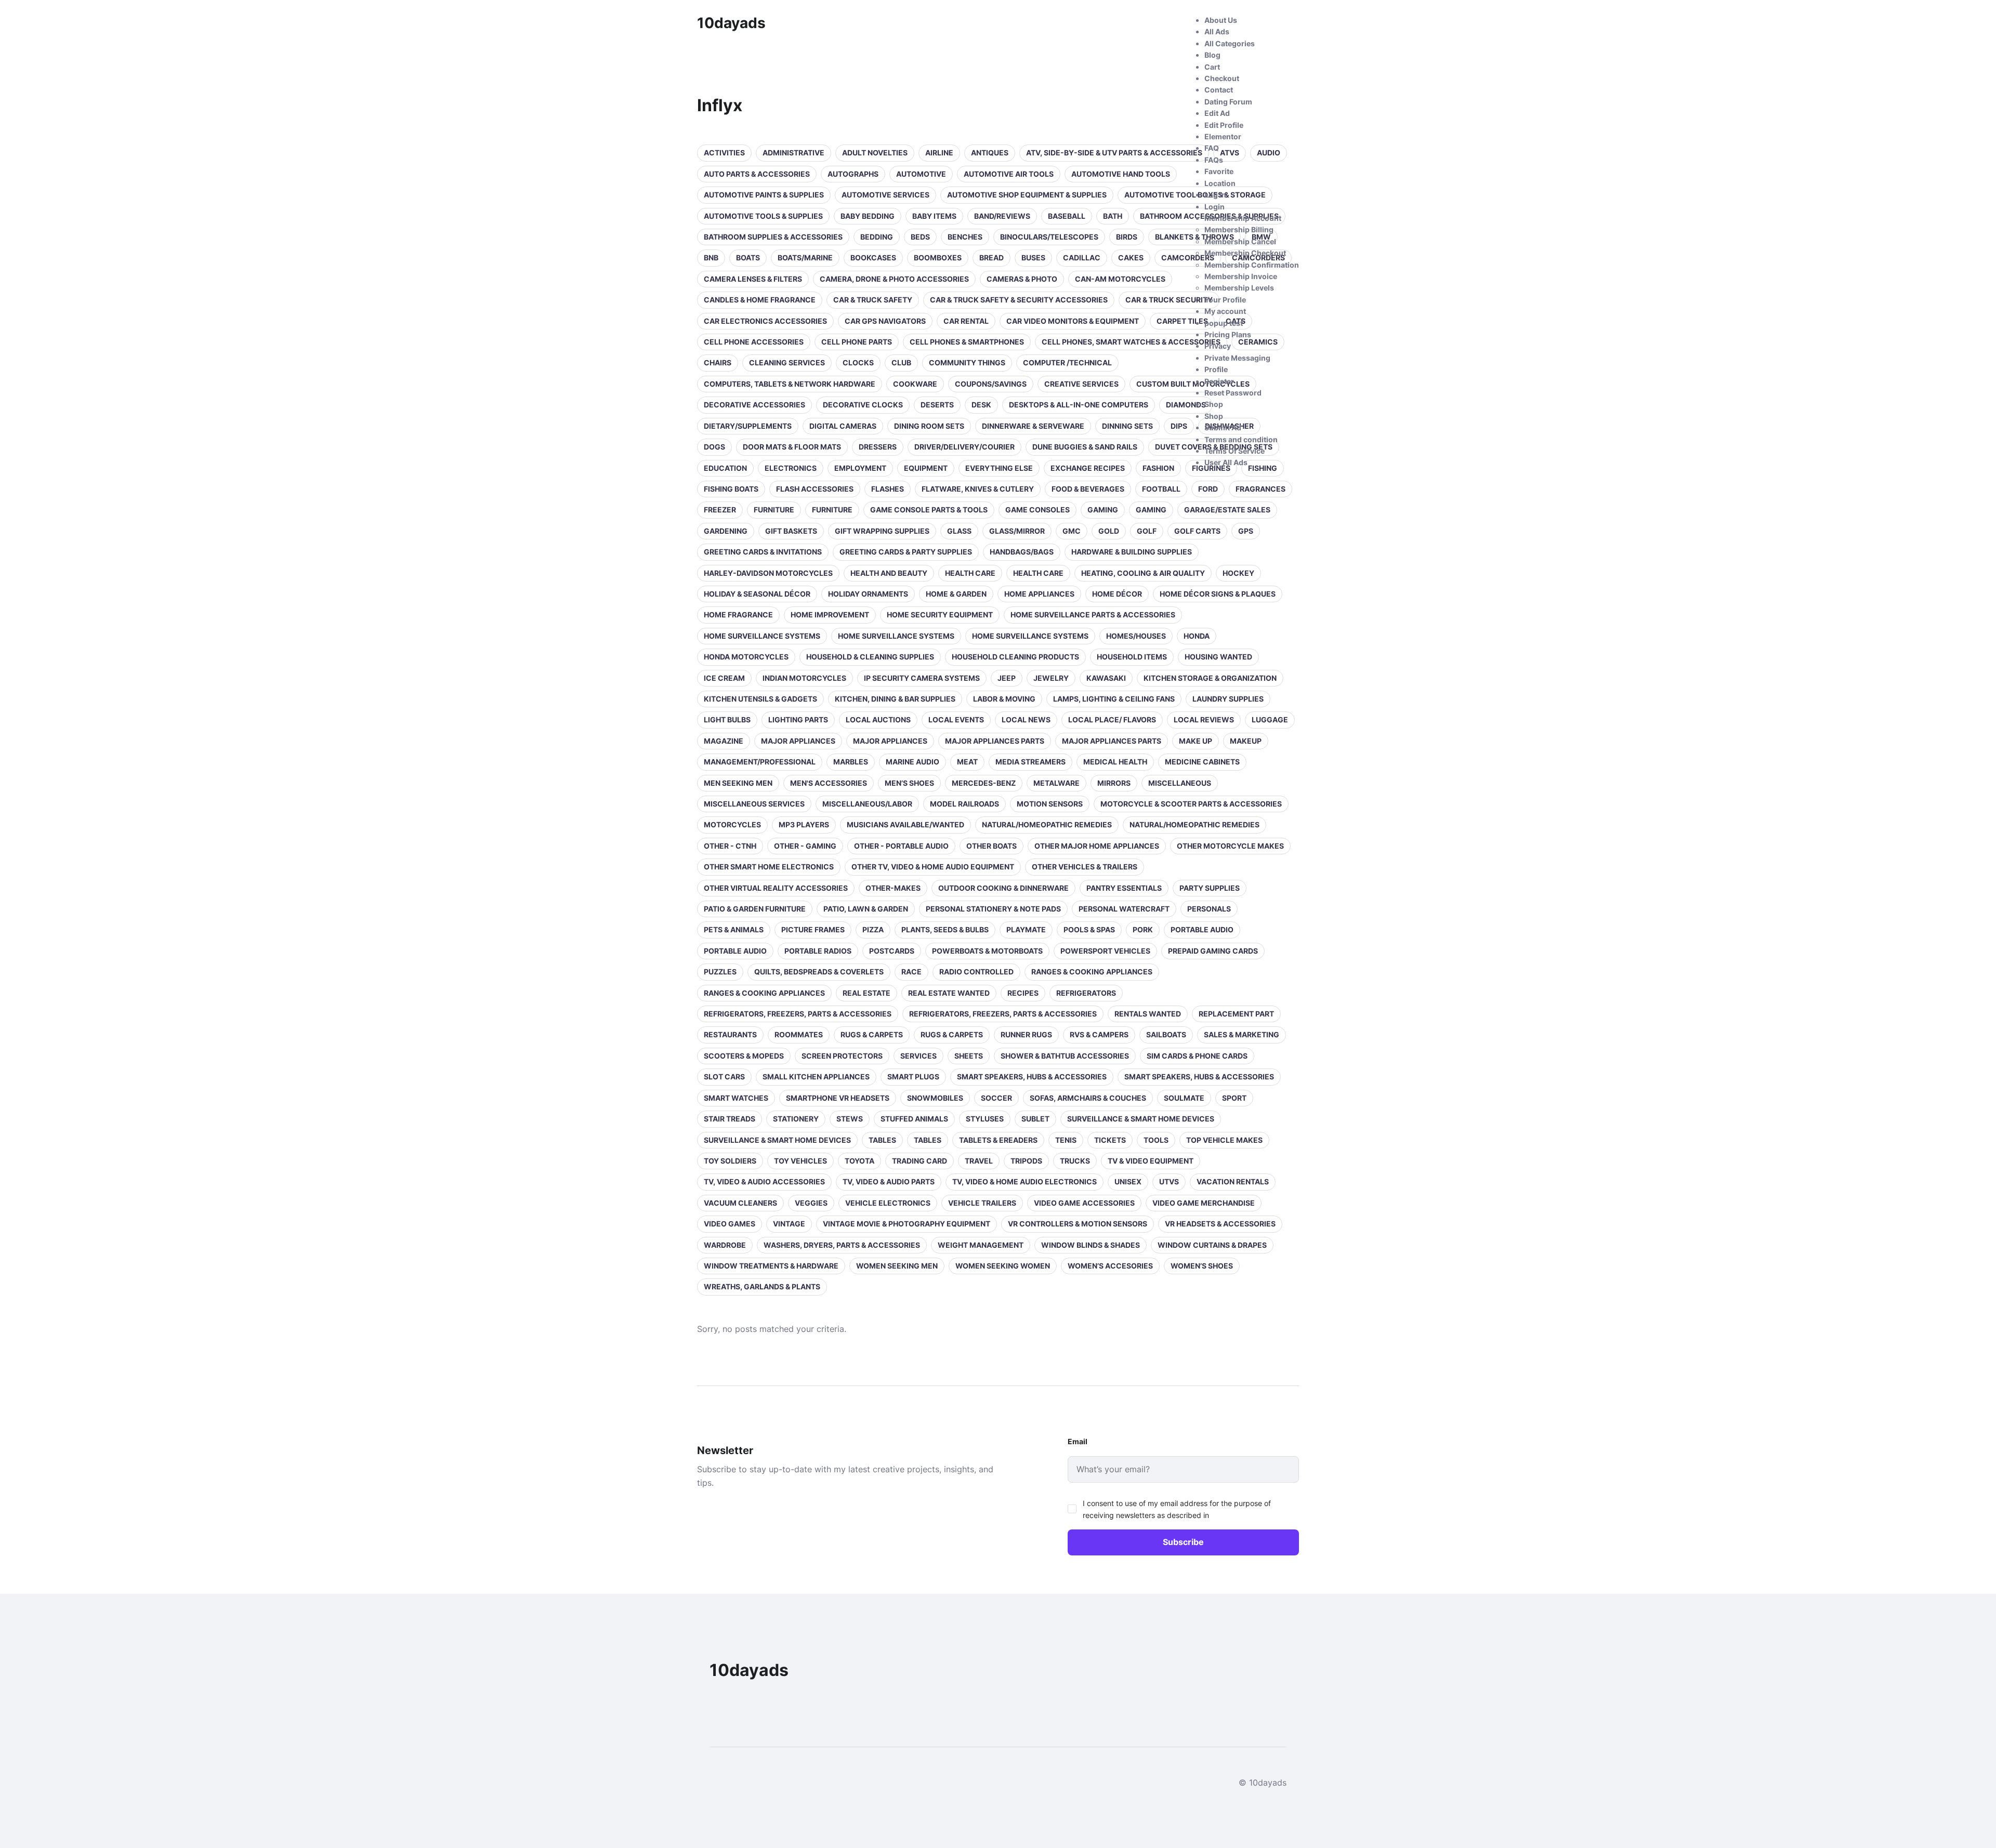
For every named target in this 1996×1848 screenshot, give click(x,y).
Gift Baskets (791, 531)
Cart (1212, 67)
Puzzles (720, 972)
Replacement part (1236, 1014)
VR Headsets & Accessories (1220, 1224)
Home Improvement (830, 615)
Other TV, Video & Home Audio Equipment (933, 867)
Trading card (920, 1161)
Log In (1215, 195)
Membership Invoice (1241, 276)
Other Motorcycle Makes (1230, 846)
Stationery (796, 1119)
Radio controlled (976, 972)
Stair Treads (730, 1119)
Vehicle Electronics (888, 1203)
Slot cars (724, 1077)
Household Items (1132, 657)
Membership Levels (1239, 288)
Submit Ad (1223, 427)
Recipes (1023, 993)
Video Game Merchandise (1204, 1203)
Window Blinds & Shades (1091, 1245)
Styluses (985, 1119)
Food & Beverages (1088, 489)
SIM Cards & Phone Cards (1197, 1056)
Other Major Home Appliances (1097, 846)
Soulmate (1184, 1098)
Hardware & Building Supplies (1132, 552)
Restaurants (730, 1034)
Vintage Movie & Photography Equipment (907, 1224)
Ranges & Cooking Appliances (1092, 972)
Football (1161, 489)
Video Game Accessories (1084, 1203)
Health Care (1038, 573)
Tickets (1110, 1140)
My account (1225, 311)
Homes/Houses (1136, 636)
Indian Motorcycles (804, 678)
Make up (1196, 741)
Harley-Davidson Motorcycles (768, 573)
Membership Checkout (1245, 253)
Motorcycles (732, 824)
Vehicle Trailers (982, 1203)
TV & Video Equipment (1151, 1161)
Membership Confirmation (1252, 265)
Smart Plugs (913, 1077)
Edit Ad (1217, 113)
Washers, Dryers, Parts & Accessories (842, 1245)
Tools (1156, 1140)
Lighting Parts (798, 720)
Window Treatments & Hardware (771, 1266)
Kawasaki (1106, 678)
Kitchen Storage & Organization (1210, 678)
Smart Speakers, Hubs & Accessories (1032, 1077)
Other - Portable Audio (901, 846)
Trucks (1075, 1161)
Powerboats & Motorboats (987, 951)
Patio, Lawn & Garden (866, 909)
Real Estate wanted (949, 993)
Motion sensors (1050, 804)
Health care (970, 573)
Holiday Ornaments (868, 594)
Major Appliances (798, 741)
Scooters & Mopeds (744, 1056)
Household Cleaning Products (1015, 657)
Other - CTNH (730, 846)
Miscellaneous (1180, 783)
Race (911, 972)
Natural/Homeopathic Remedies (1047, 824)
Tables (882, 1140)
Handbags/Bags (1022, 552)
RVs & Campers (1099, 1034)
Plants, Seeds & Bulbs (945, 929)
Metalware (1056, 783)
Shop (1214, 404)
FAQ (1212, 148)
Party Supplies (1210, 888)
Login (1214, 207)
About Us (1221, 20)
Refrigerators (1086, 993)
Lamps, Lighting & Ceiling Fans (1114, 699)
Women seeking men (897, 1266)
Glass (959, 531)
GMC (1072, 531)
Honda (1197, 636)
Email (1078, 1441)
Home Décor (1117, 594)
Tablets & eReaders (998, 1140)
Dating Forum (1228, 102)
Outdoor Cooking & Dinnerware (1003, 888)
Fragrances (1260, 489)
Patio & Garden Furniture (755, 909)
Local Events (956, 720)
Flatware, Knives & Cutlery (978, 489)
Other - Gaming (805, 846)
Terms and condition (1241, 439)
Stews (850, 1119)
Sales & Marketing (1242, 1034)
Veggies (811, 1203)
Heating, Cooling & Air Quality (1143, 573)
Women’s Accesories (1110, 1266)
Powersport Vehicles (1105, 951)
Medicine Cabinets (1202, 762)
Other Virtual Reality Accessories (776, 888)
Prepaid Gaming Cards (1213, 951)
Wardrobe (725, 1245)
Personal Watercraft (1124, 909)
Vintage (789, 1224)
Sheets (969, 1056)
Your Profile (1225, 300)
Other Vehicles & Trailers (1085, 867)
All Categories (1230, 43)
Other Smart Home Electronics (769, 867)
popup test (1224, 323)
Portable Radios (818, 951)
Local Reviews (1204, 720)
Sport (1234, 1098)
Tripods (1026, 1161)
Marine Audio (912, 762)
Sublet (1035, 1119)
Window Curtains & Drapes (1212, 1245)
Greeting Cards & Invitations (763, 552)
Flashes (888, 489)
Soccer (996, 1098)
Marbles (851, 762)
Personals (1209, 909)
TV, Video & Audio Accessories (764, 1182)
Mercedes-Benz (984, 783)
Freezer (720, 510)
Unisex (1128, 1182)
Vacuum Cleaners (740, 1203)
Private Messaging (1237, 358)
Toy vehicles (800, 1161)
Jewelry (1051, 678)
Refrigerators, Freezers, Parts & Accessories (798, 1014)
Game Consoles (1038, 510)
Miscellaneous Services (754, 804)
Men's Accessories (829, 783)
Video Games (730, 1224)
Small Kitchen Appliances (816, 1077)
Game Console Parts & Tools (929, 510)
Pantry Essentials (1124, 888)
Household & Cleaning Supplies (870, 657)
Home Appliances (1039, 594)
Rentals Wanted (1148, 1014)
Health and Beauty (889, 573)
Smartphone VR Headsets (838, 1098)
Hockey (1238, 573)
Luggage (1270, 720)
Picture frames (813, 929)
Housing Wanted (1218, 657)
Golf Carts (1197, 531)
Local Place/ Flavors (1112, 720)
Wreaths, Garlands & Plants (762, 1286)
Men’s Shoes (909, 783)
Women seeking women (1003, 1266)
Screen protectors (842, 1056)
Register (1219, 381)
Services (918, 1056)
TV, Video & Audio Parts (889, 1182)
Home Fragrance (738, 615)
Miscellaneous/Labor (867, 804)
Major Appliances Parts (995, 741)
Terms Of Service (1235, 451)
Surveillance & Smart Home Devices (1141, 1119)
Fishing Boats (731, 489)
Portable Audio (1202, 929)
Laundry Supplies (1228, 699)
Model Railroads (964, 804)
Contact (1219, 90)
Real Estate (866, 993)
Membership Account (1243, 218)
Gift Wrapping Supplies (882, 531)
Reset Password (1233, 393)
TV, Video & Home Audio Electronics (1025, 1182)
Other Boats (992, 846)
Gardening (726, 531)
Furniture (774, 510)
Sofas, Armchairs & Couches (1088, 1098)
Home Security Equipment (940, 615)
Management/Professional (760, 762)
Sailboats (1166, 1034)
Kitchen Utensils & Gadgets (760, 699)
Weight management (981, 1245)
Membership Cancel (1240, 241)
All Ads (1217, 31)
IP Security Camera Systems (922, 678)
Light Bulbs (727, 720)
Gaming (1103, 510)
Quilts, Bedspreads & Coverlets (819, 972)
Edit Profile (1224, 125)
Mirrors (1114, 783)
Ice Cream (724, 678)
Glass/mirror (1017, 531)
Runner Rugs (1026, 1034)
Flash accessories (815, 489)
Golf (1147, 531)
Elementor (1223, 136)
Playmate (1026, 929)
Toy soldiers (730, 1161)
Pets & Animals (734, 929)
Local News (1026, 720)
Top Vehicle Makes (1224, 1140)
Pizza (873, 929)
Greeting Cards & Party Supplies (906, 552)
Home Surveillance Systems (762, 636)
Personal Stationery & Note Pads (993, 909)
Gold (1109, 531)
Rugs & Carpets (872, 1034)
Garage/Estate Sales (1227, 510)
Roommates (799, 1034)
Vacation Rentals (1233, 1182)
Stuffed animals (914, 1119)
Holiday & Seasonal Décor (757, 594)
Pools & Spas (1089, 929)
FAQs (1214, 160)
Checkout (1222, 78)
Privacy (1218, 346)
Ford (1208, 489)
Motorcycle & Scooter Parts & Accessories (1191, 804)
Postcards (892, 951)
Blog (1212, 55)
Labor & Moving (1004, 699)
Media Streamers (1030, 762)
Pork (1143, 929)
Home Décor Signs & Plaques (1218, 594)
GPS (1246, 531)
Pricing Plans (1228, 334)
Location (1220, 183)
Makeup (1246, 741)
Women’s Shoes (1202, 1266)
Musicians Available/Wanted (905, 824)
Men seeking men (738, 783)
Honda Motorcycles (746, 657)
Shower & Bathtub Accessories (1065, 1056)
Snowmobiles (935, 1098)
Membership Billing (1239, 229)
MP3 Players (804, 824)
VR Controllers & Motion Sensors (1078, 1224)
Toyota (859, 1161)
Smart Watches (736, 1098)
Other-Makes (893, 888)
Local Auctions (878, 720)
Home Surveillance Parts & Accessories (1093, 615)
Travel (979, 1161)
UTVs (1169, 1182)
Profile (1216, 369)
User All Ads (1226, 462)
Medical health (1115, 762)
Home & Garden (956, 594)
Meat (967, 762)
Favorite (1219, 171)
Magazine (724, 741)
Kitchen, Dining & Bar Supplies (895, 699)
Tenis (1066, 1140)
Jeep (1007, 678)
